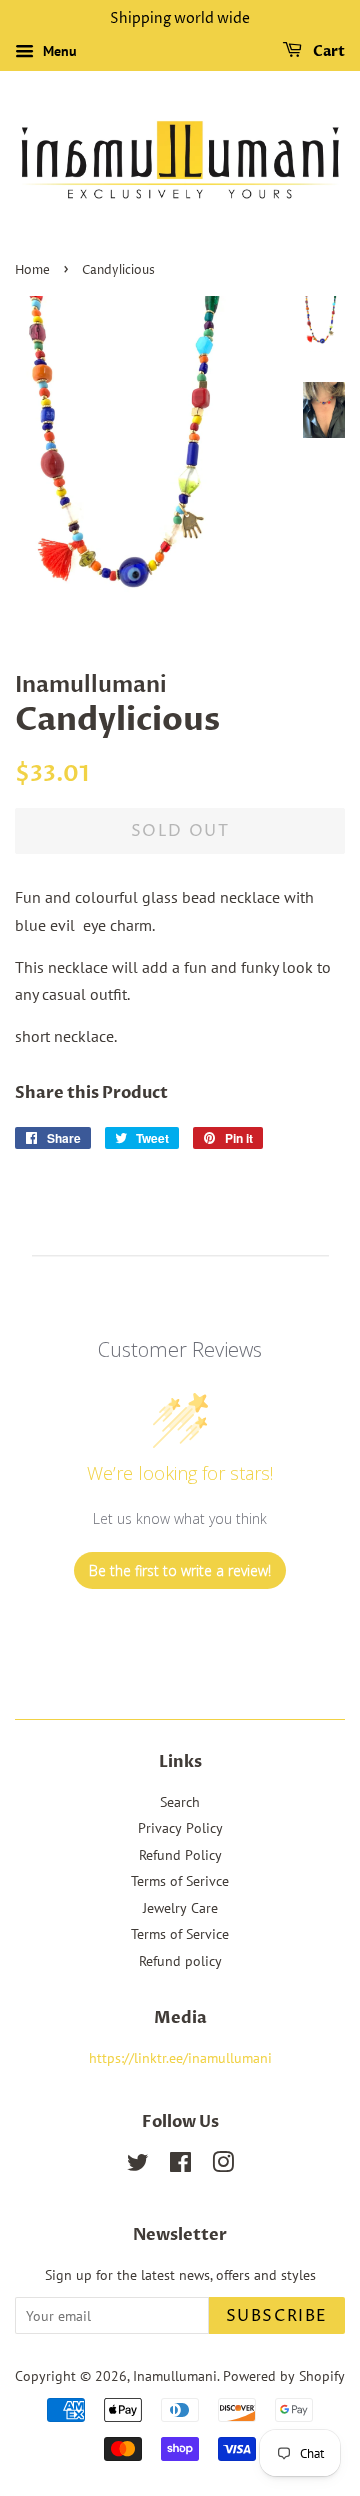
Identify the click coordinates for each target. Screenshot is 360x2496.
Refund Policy (180, 1855)
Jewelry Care (180, 1908)
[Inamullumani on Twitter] (138, 2166)
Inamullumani (175, 2376)
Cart (327, 51)
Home (32, 270)
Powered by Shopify (284, 2376)
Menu (58, 51)
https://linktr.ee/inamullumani (180, 2058)
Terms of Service (180, 1934)
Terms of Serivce (180, 1881)
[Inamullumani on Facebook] (180, 2166)
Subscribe (277, 2316)
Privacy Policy (180, 1828)
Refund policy (180, 1961)
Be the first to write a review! (180, 1570)
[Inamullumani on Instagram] (223, 2166)
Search (180, 1802)
